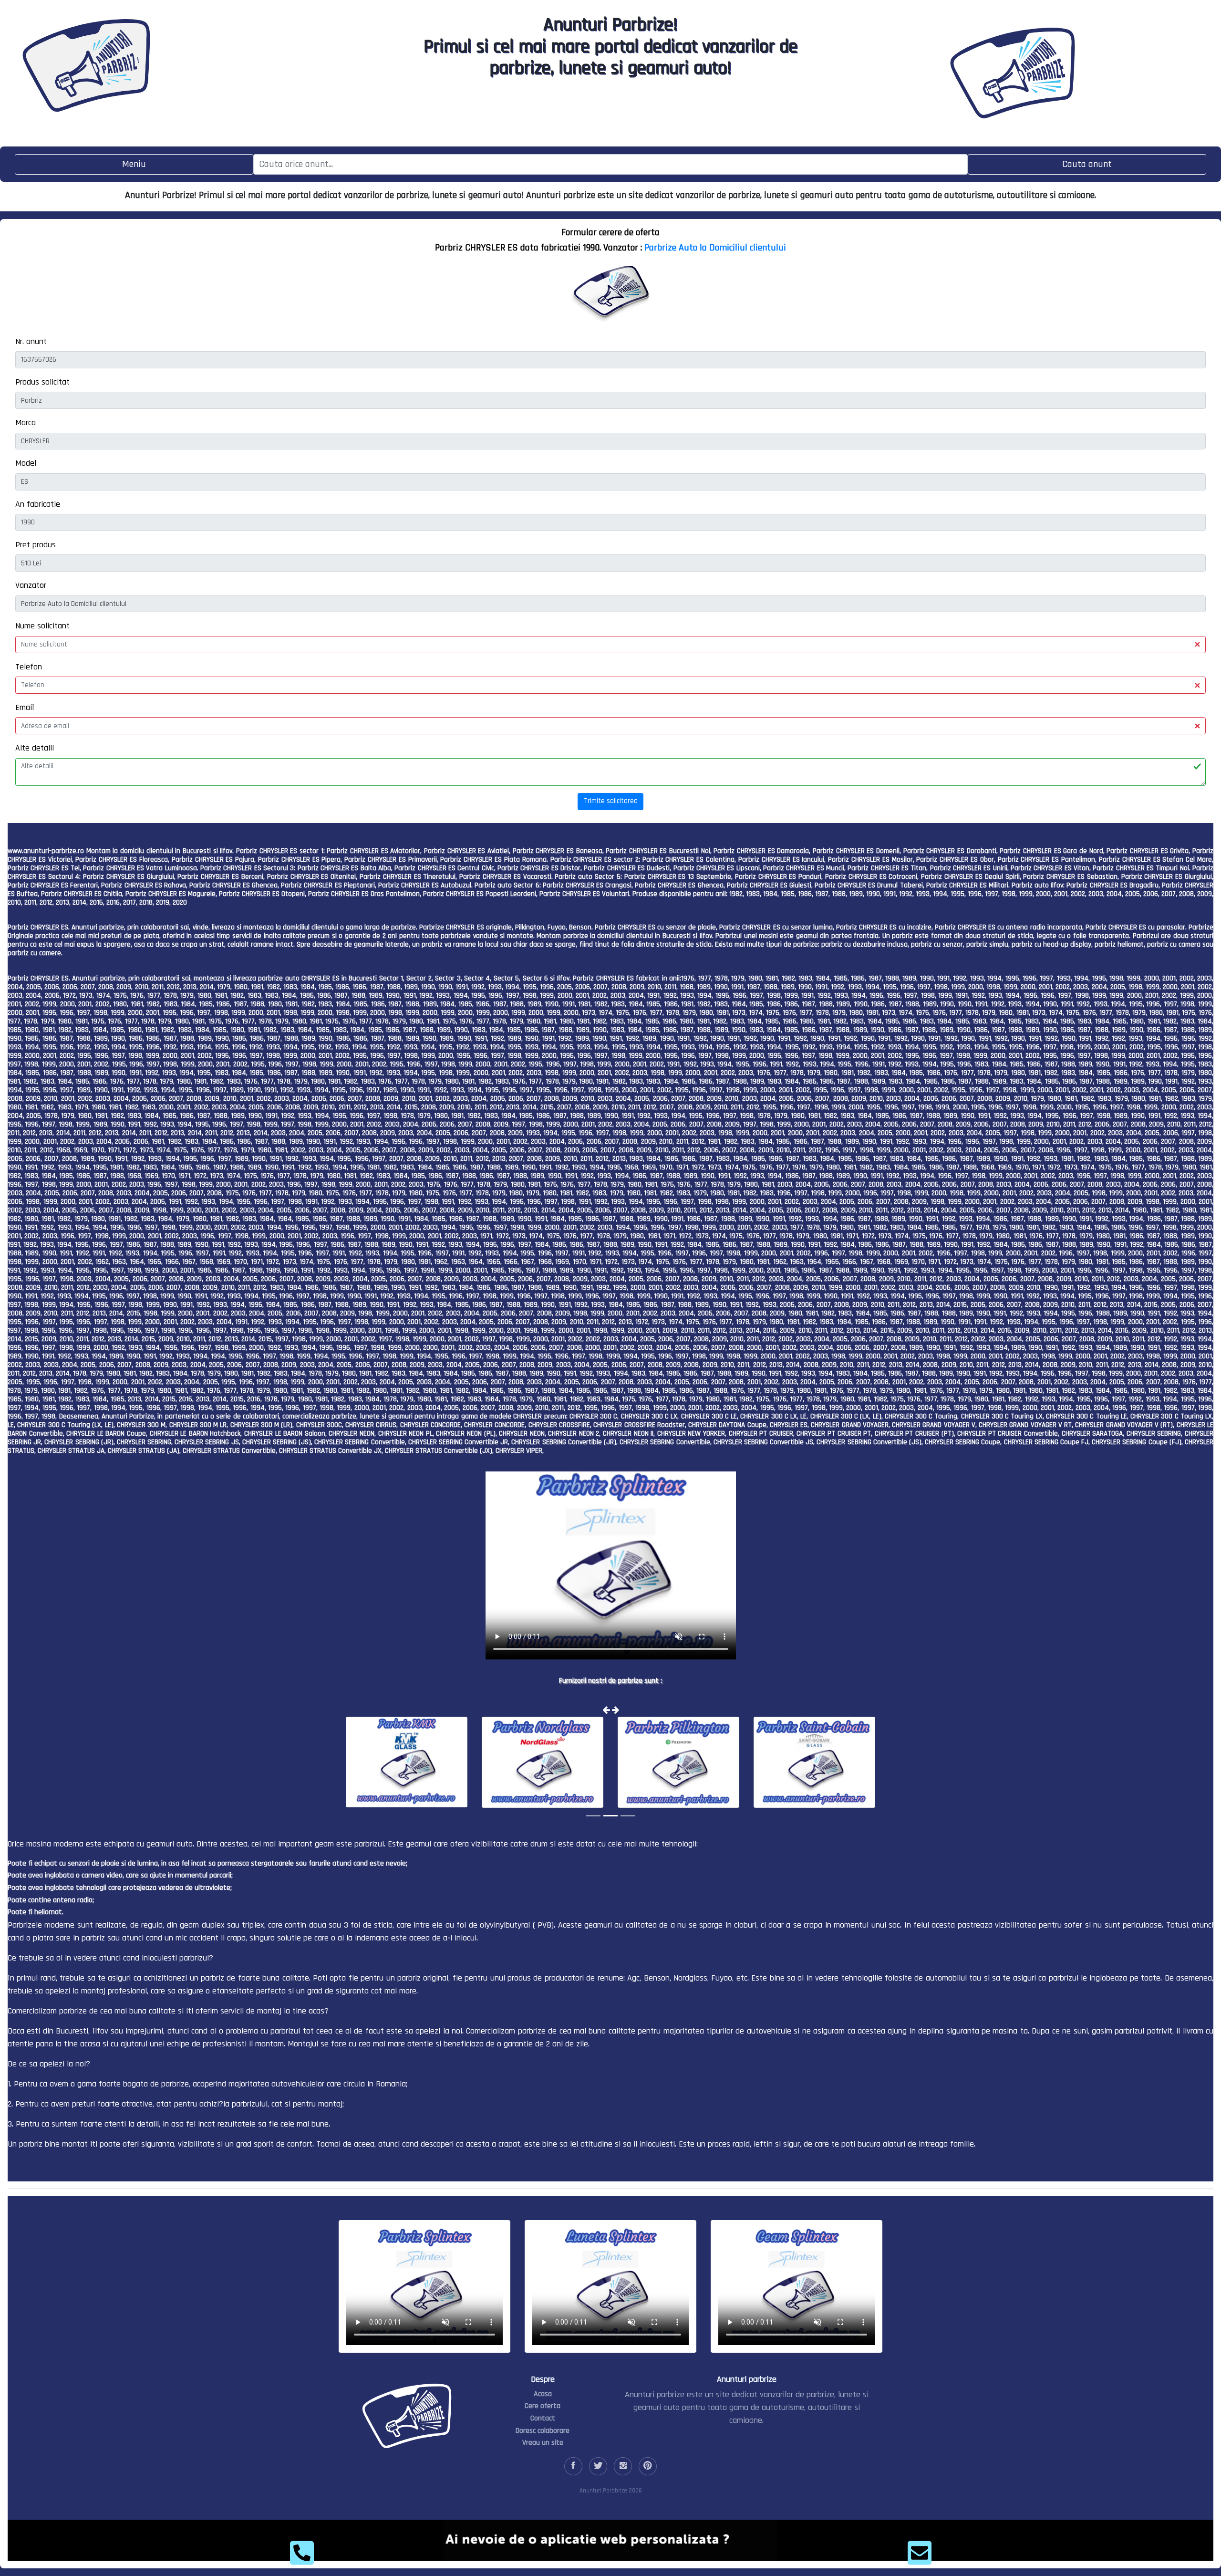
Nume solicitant (42, 626)
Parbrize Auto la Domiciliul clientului (715, 248)
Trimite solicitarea (611, 801)
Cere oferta (543, 2406)
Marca (26, 422)
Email (25, 707)
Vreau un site (543, 2443)
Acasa (543, 2394)
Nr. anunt (31, 341)
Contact (543, 2418)
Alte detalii (35, 748)
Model (26, 463)
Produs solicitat (42, 382)
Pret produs (36, 545)
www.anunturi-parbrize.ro (46, 851)
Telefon (29, 667)
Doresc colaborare (543, 2431)
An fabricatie (38, 504)
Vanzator (31, 585)
